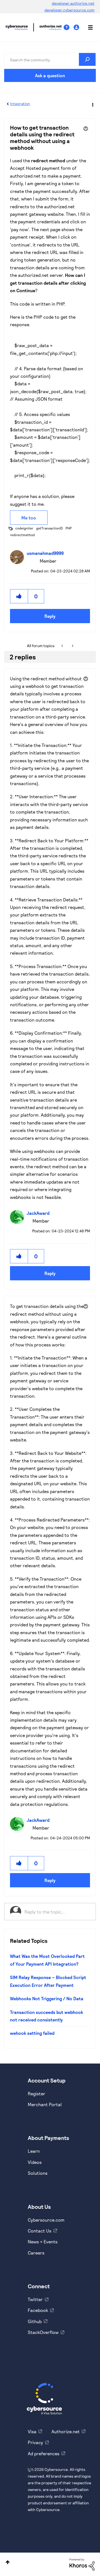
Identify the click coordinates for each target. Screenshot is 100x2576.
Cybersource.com (46, 2220)
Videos (35, 2162)
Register (37, 2094)
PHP (69, 528)
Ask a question (50, 75)
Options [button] (92, 104)
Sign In (77, 27)
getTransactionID (49, 528)
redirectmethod (22, 535)
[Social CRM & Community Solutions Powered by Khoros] (82, 2564)
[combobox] (50, 59)
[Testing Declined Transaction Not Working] (63, 646)
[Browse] (87, 27)
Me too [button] (29, 518)
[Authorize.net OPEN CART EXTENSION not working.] (72, 646)
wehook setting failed (32, 2033)
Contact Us (40, 2231)
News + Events (43, 2242)
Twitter (35, 2299)
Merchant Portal (45, 2104)
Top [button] (8, 2562)
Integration (20, 104)
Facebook (38, 2310)
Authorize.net (66, 2431)
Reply (50, 616)
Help (69, 27)
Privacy (35, 2442)
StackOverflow (43, 2332)
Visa (32, 2431)
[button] (19, 596)
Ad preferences (44, 2453)
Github (35, 2321)
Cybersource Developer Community (17, 27)
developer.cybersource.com (69, 10)
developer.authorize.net (73, 3)
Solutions (38, 2173)
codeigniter (24, 528)
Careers (36, 2253)
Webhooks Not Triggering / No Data (47, 1998)
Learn (34, 2151)
